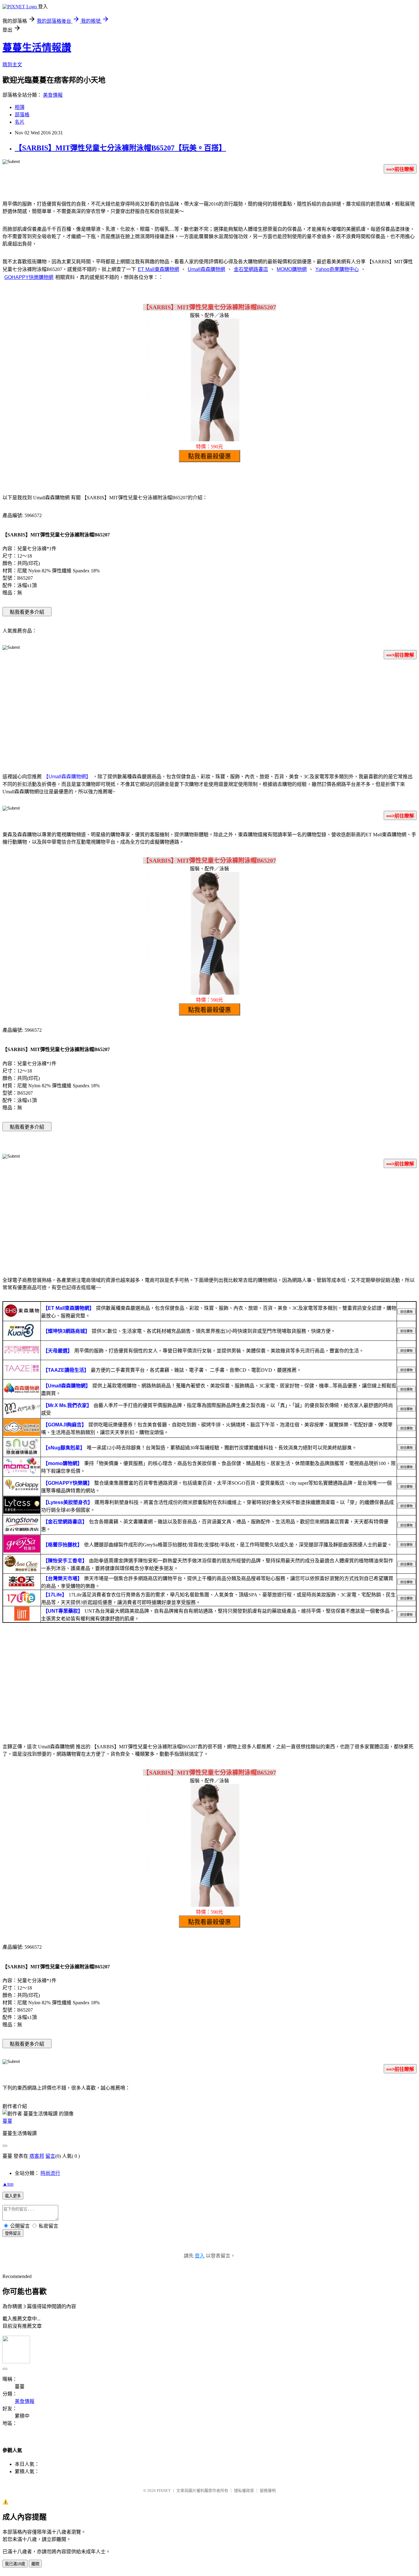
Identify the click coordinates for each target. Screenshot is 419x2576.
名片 (20, 122)
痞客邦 (37, 2156)
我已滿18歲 (15, 2564)
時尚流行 (50, 2173)
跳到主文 (12, 65)
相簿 (20, 107)
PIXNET (164, 2491)
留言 (50, 2156)
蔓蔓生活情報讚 (37, 48)
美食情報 (53, 95)
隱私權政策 (244, 2491)
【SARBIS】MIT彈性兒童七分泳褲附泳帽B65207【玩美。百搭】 (120, 148)
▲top (8, 2184)
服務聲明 (268, 2491)
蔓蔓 (7, 2121)
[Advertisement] (209, 713)
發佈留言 (13, 2233)
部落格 (22, 115)
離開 (35, 2564)
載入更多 (13, 2196)
